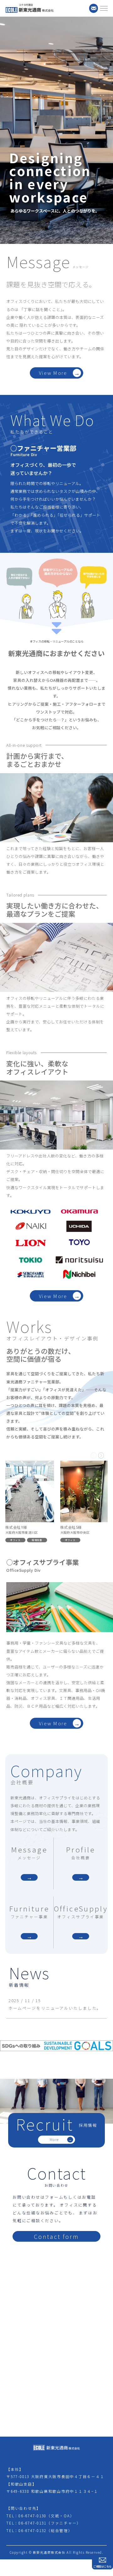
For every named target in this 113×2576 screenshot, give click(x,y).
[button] (94, 1455)
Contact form (56, 2236)
